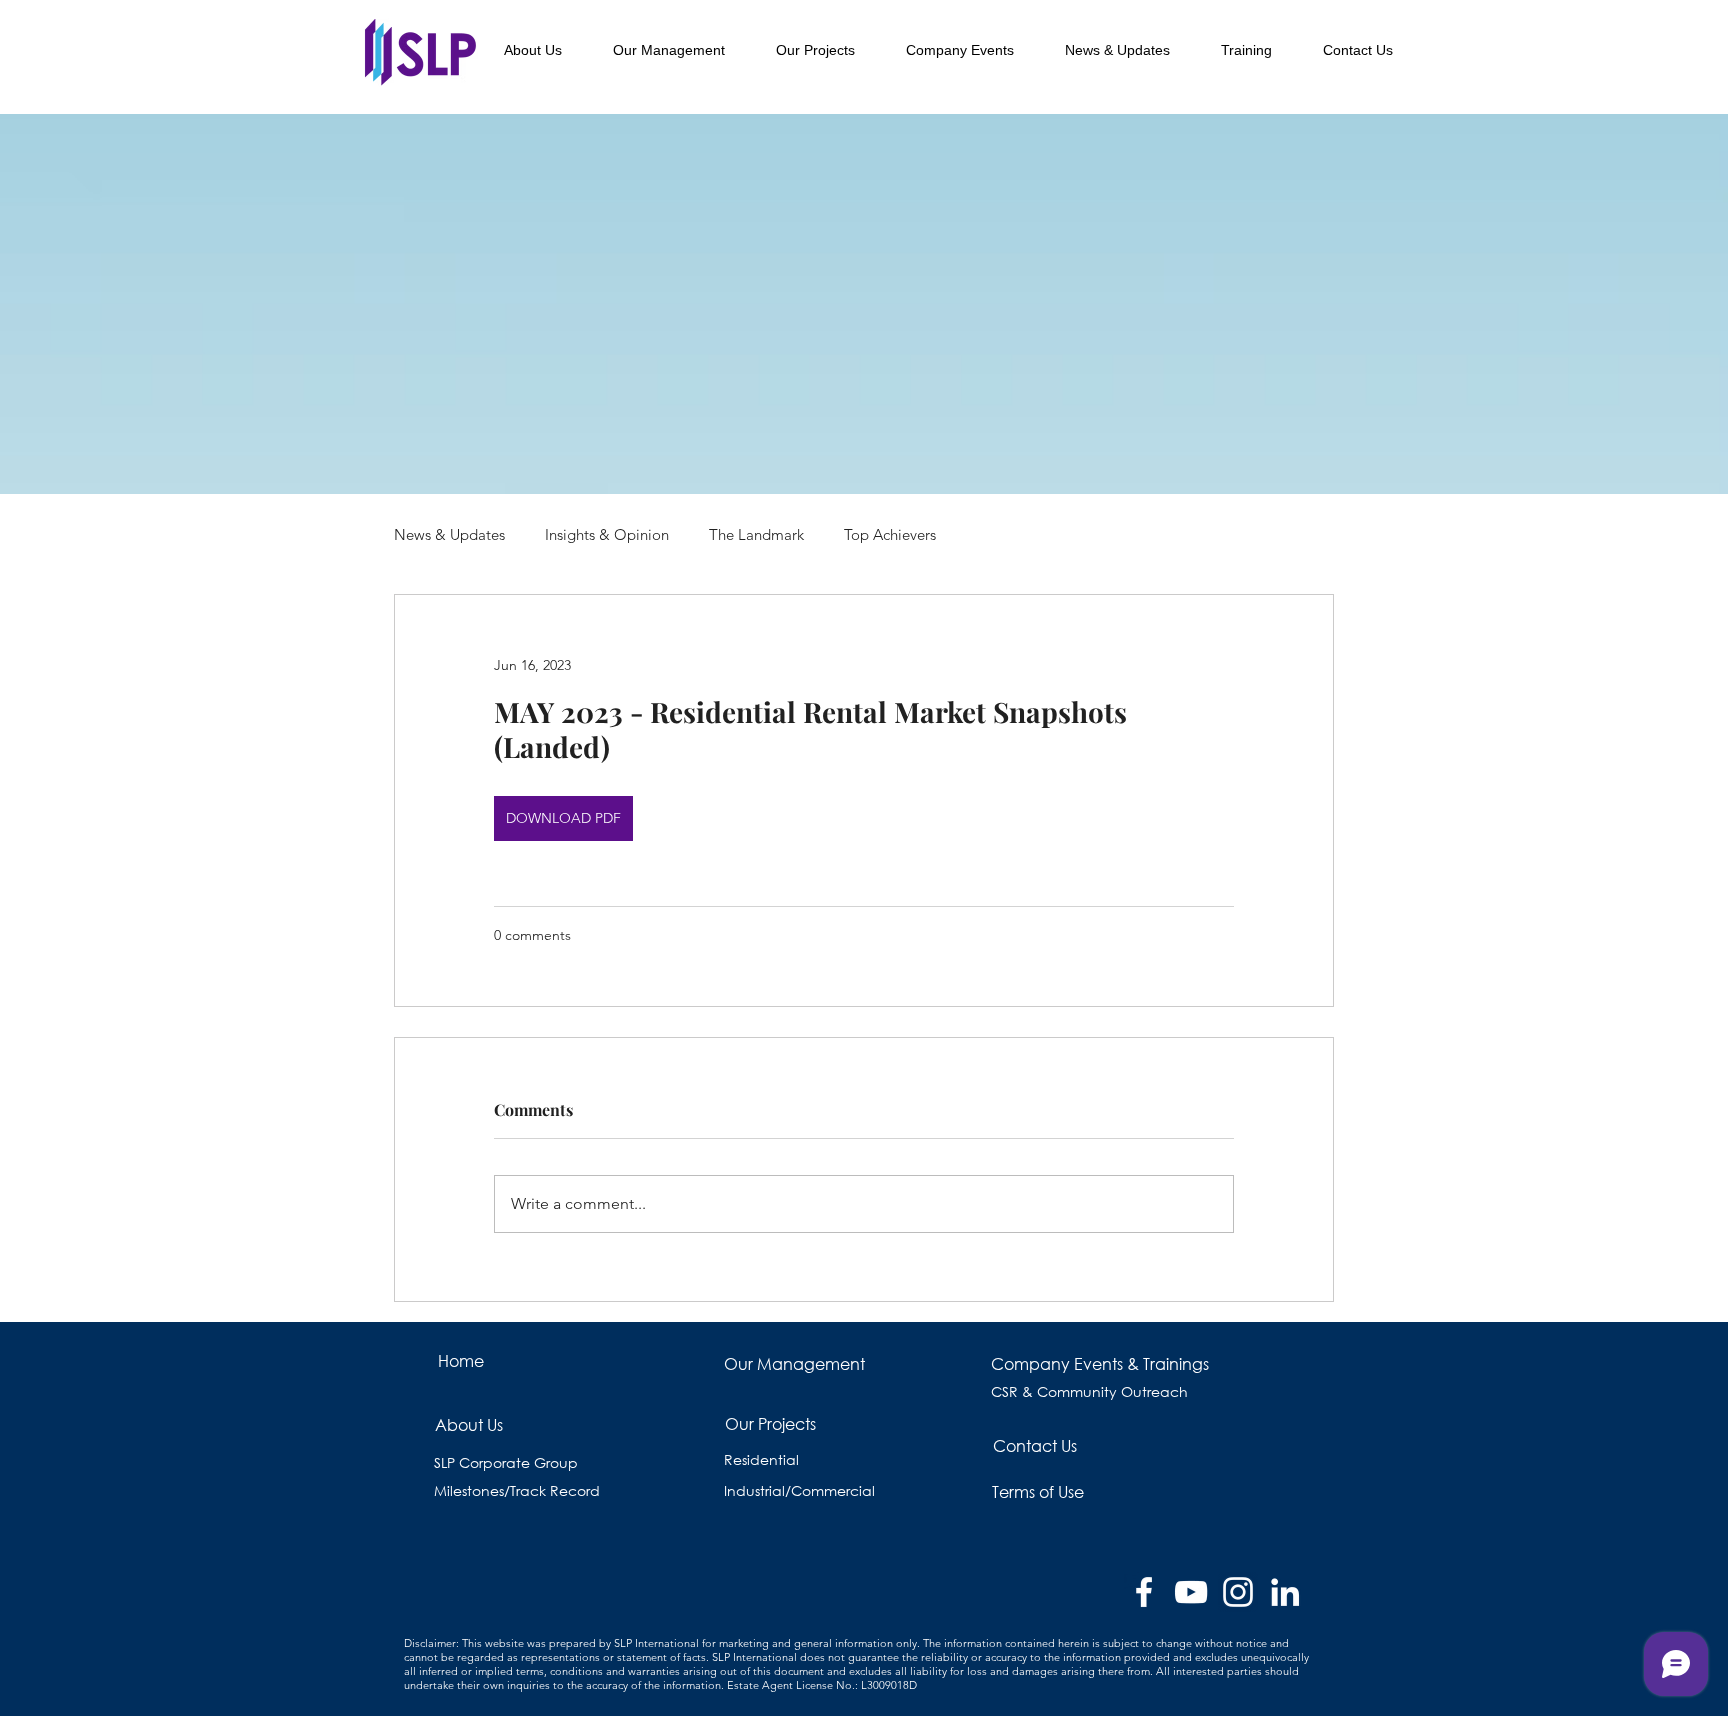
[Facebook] (1144, 1592)
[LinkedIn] (1285, 1592)
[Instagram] (1238, 1592)
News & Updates (449, 534)
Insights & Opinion (607, 534)
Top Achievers (890, 534)
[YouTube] (1191, 1592)
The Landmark (756, 534)
